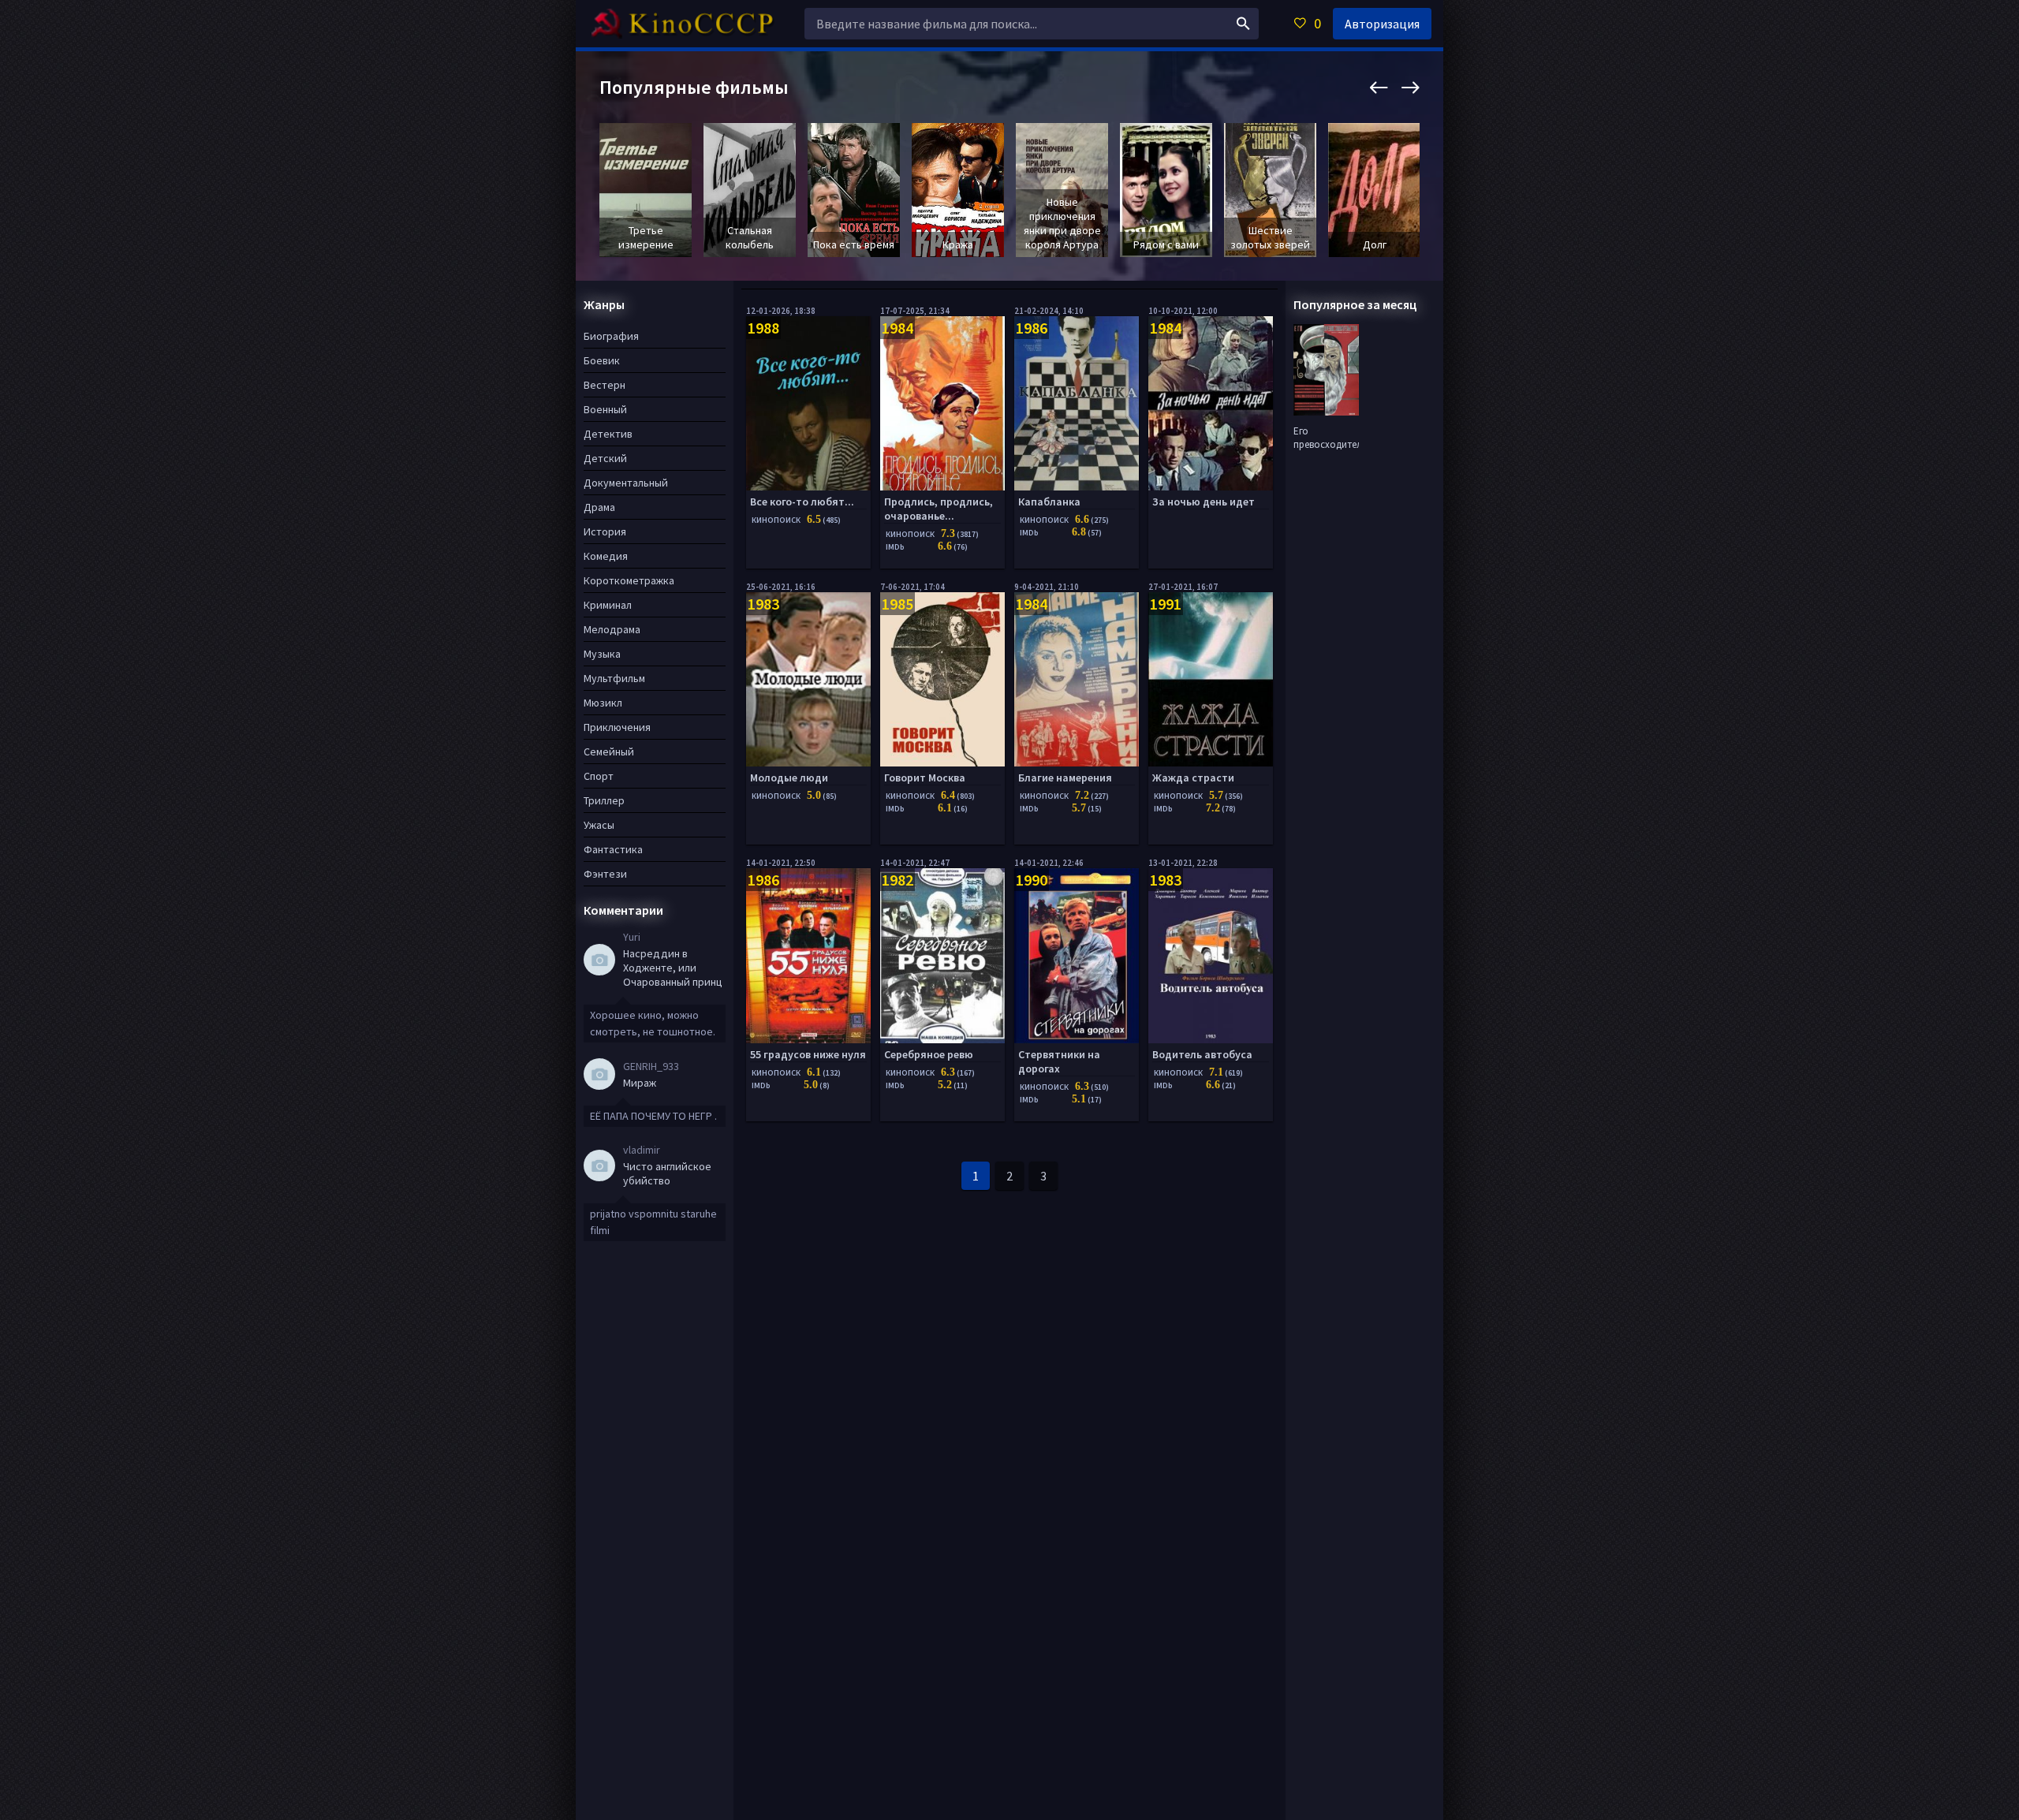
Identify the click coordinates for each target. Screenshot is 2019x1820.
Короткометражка (629, 580)
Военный (605, 409)
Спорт (599, 776)
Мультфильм (614, 678)
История (605, 531)
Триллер (604, 800)
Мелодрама (612, 629)
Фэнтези (605, 874)
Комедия (606, 556)
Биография (611, 336)
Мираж (640, 1083)
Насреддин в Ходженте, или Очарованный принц (673, 968)
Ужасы (599, 825)
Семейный (609, 751)
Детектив (608, 434)
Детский (605, 458)
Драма (599, 507)
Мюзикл (603, 703)
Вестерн (605, 385)
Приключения (617, 727)
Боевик (602, 360)
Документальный (626, 483)
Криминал (608, 605)
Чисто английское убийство (667, 1173)
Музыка (602, 654)
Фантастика (613, 849)
